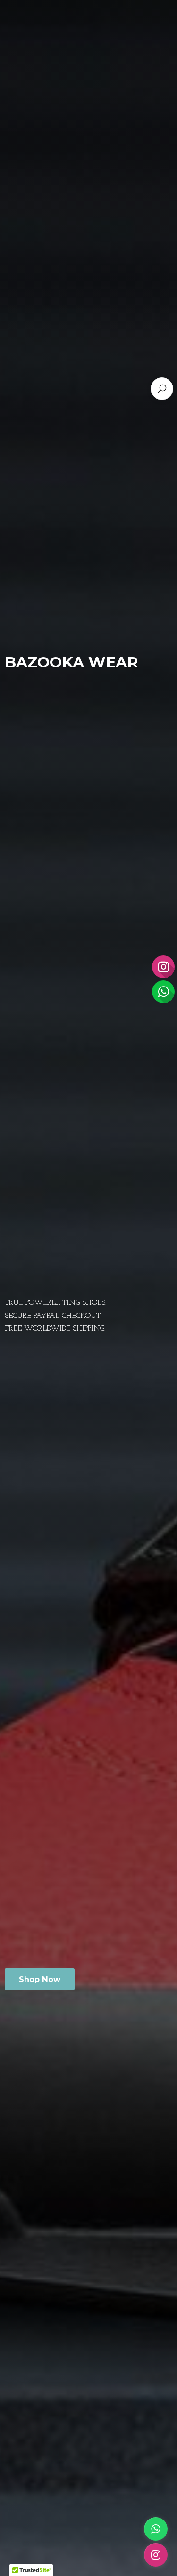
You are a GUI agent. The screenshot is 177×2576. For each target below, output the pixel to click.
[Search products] (162, 389)
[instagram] (156, 2555)
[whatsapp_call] (156, 2529)
